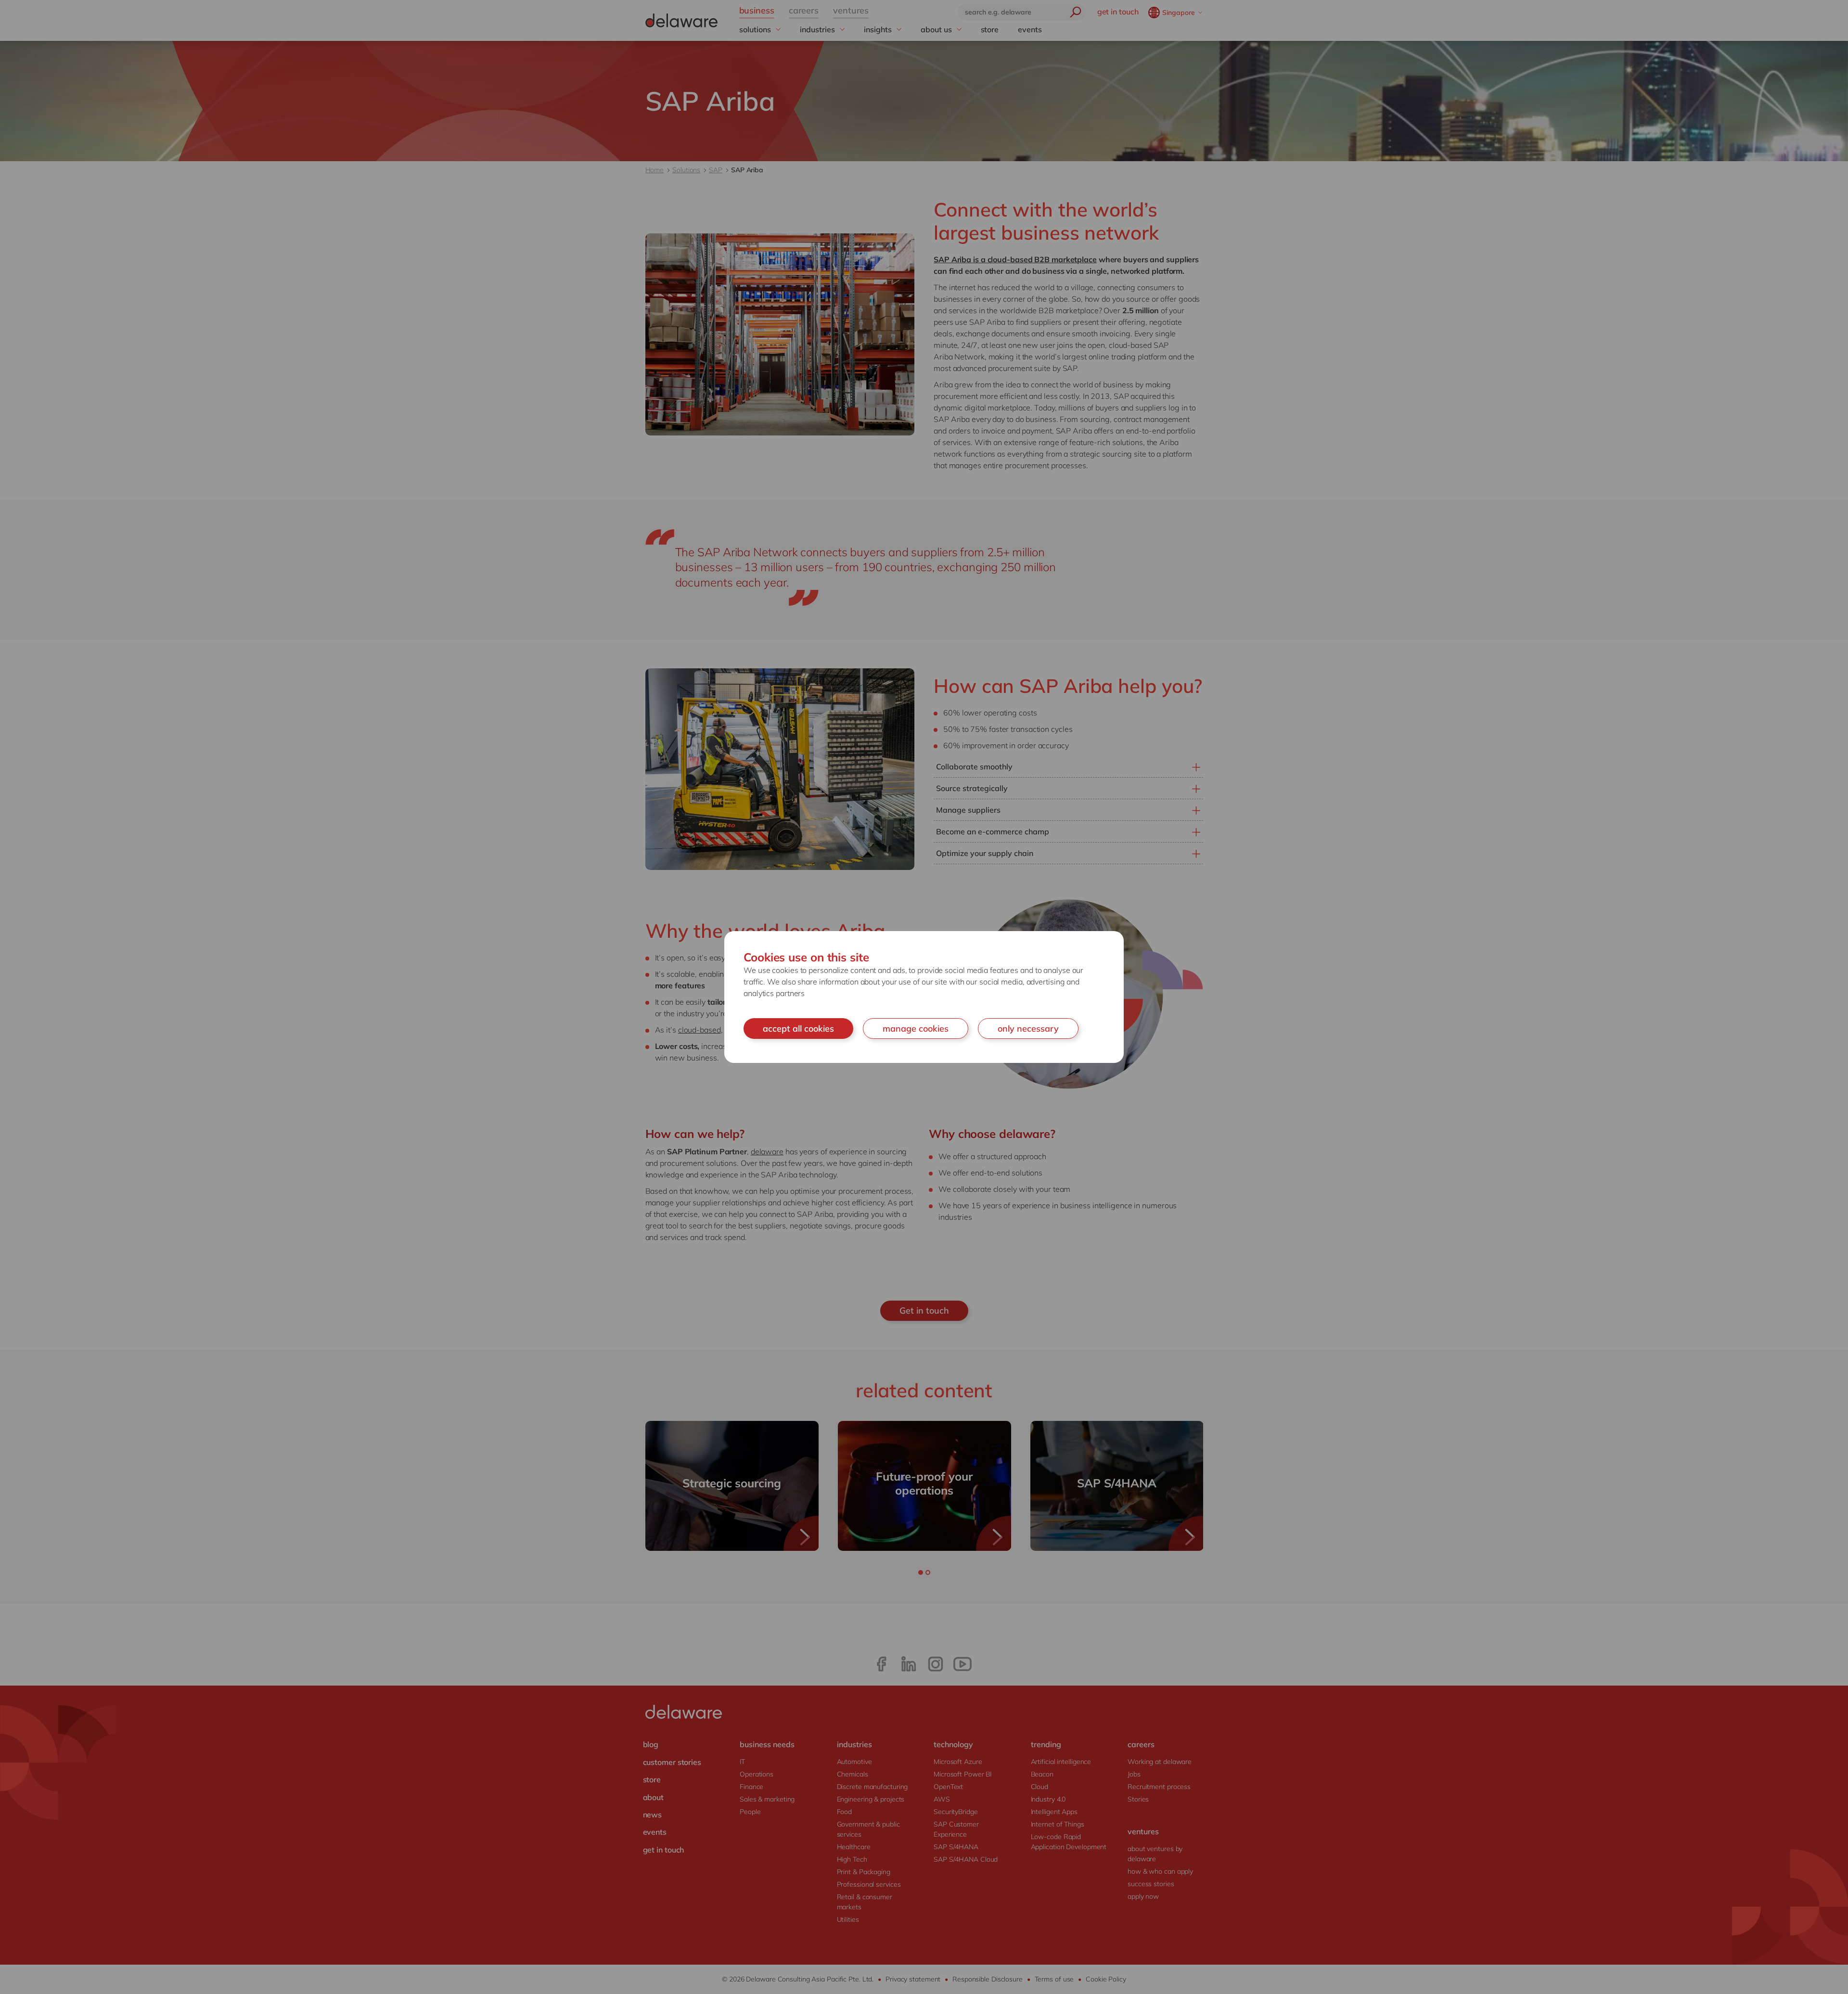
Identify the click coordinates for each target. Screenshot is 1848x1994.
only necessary (1028, 1029)
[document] (924, 997)
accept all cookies (798, 1029)
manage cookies (916, 1029)
